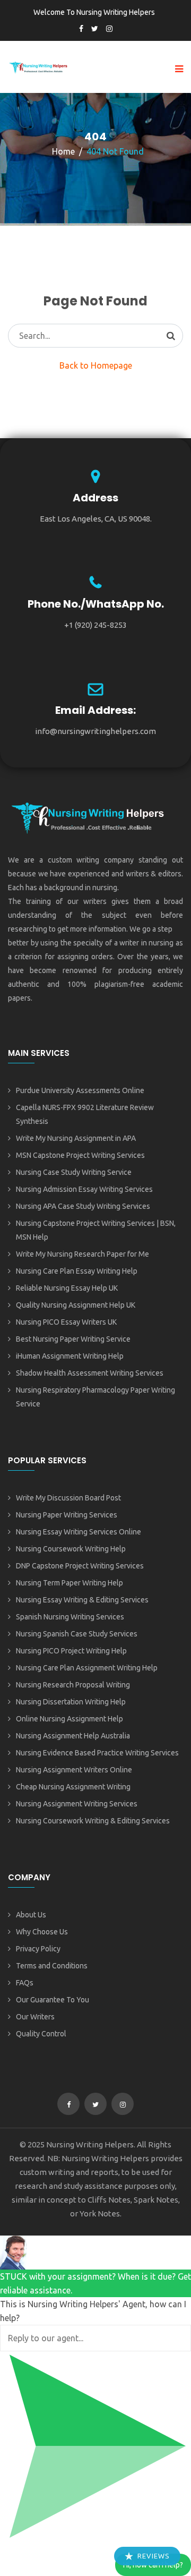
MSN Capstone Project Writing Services (80, 1155)
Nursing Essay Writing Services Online (79, 1532)
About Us (31, 1915)
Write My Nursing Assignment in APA (76, 1138)
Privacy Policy (38, 1949)
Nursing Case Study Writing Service (74, 1172)
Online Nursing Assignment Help (70, 1719)
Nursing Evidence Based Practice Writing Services (97, 1753)
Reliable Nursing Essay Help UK (67, 1288)
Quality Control (41, 2034)
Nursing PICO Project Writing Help (71, 1651)
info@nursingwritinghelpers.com (95, 731)
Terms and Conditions (52, 1966)
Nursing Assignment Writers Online (74, 1770)
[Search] (171, 336)
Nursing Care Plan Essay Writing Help (77, 1271)
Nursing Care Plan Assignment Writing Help (87, 1668)
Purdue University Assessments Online (80, 1090)
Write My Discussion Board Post (68, 1498)
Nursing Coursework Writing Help (71, 1549)
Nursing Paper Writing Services (67, 1515)
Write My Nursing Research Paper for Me (83, 1254)
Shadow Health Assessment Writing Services (90, 1373)
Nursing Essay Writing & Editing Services (82, 1600)
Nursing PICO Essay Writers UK (66, 1322)
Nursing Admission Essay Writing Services (84, 1189)
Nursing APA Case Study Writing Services (83, 1206)
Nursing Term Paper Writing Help (70, 1583)
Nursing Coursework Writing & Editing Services (93, 1821)
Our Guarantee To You (53, 2000)
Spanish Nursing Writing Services (70, 1617)
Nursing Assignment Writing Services (77, 1804)
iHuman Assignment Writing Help (70, 1356)
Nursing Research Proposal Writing (73, 1685)
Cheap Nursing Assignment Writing (73, 1787)
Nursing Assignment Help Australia (73, 1736)
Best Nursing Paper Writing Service (73, 1339)
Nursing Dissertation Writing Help (71, 1702)
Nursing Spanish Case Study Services (77, 1634)
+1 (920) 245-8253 (95, 625)
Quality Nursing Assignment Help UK (76, 1305)
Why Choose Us (42, 1932)
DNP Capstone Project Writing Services (80, 1566)
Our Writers (35, 2017)
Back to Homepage (96, 365)
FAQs (25, 1983)
